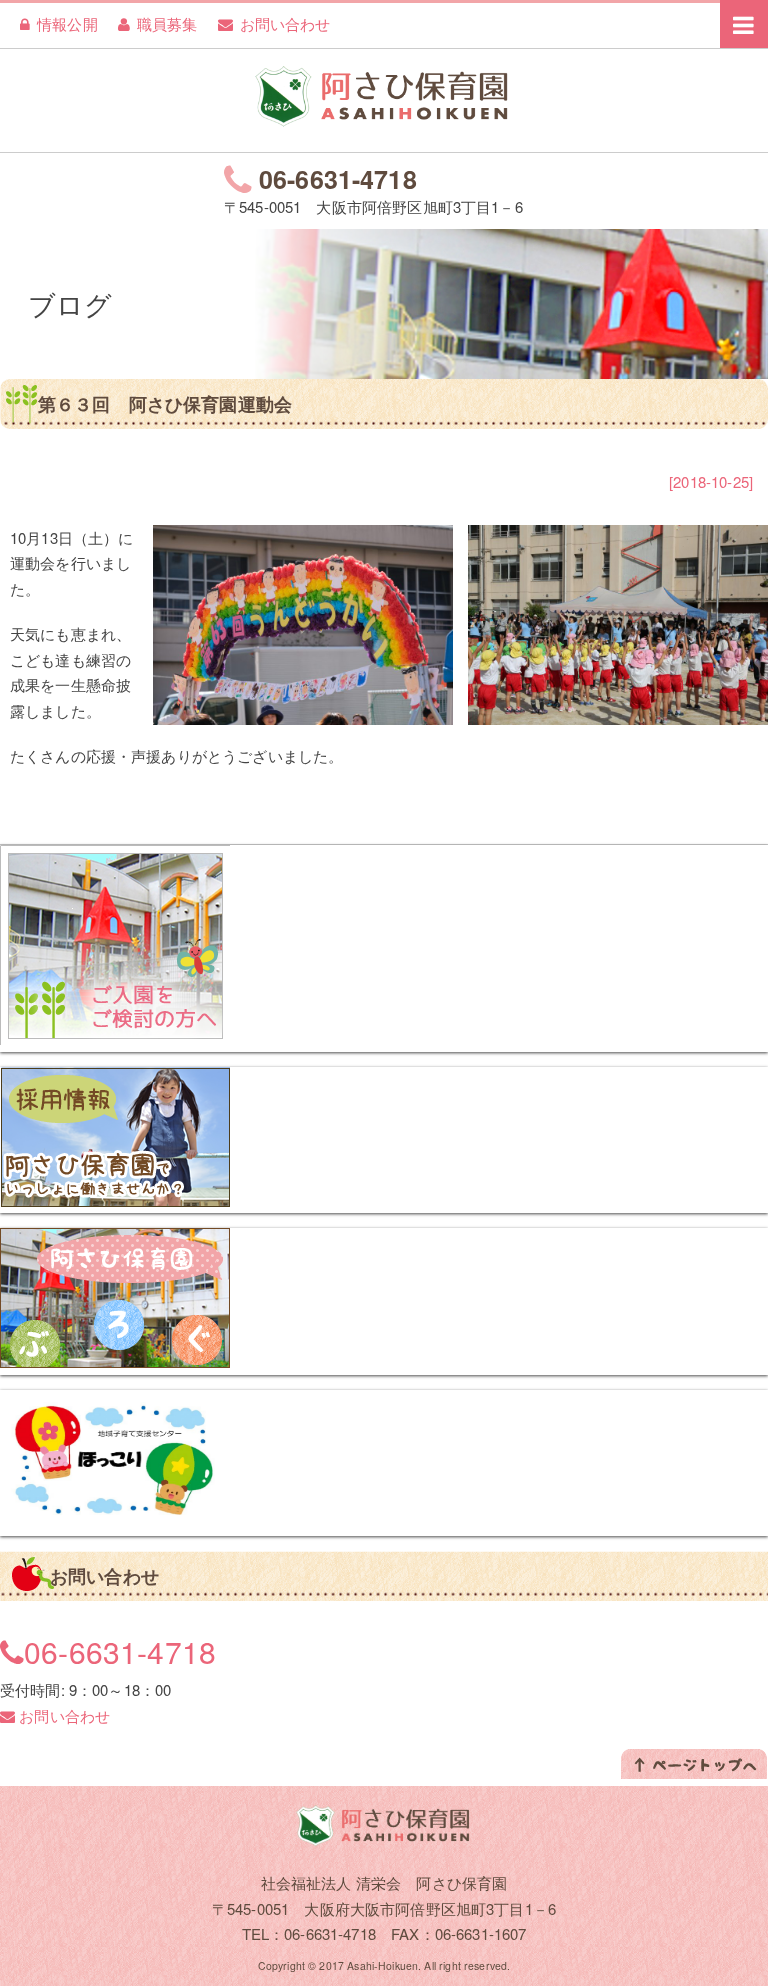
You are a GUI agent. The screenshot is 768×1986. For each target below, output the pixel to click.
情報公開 (67, 23)
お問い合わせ (285, 23)
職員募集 (167, 23)
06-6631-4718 (338, 179)
